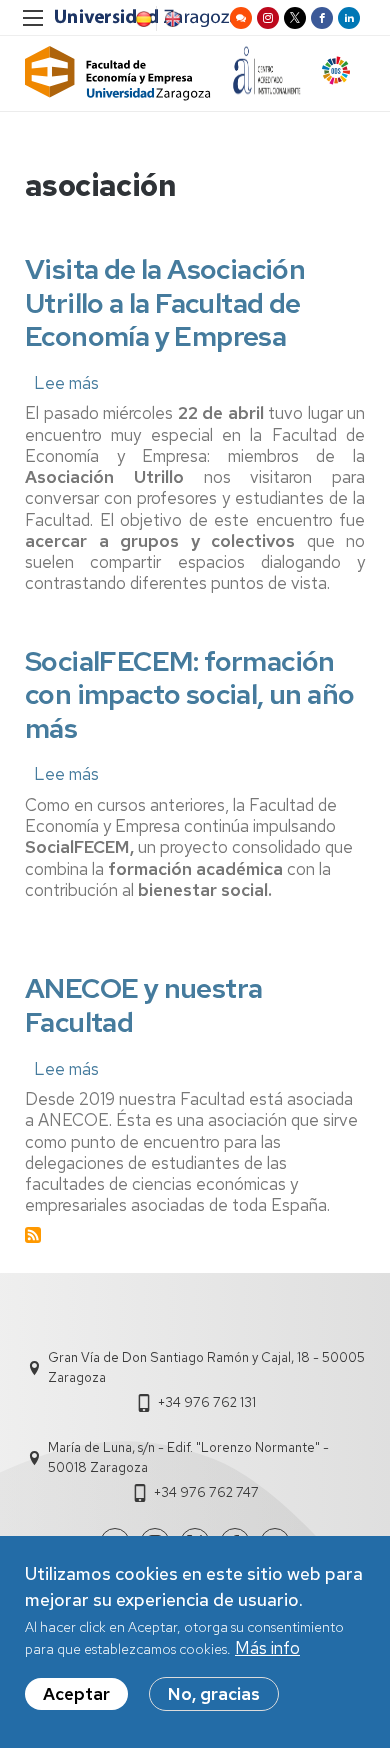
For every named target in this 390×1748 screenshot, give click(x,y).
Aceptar (76, 1694)
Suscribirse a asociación (33, 1235)
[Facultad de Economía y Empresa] (118, 73)
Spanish (142, 19)
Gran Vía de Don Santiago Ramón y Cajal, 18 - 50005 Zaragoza (206, 1367)
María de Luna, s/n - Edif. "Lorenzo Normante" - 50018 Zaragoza (188, 1457)
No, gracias (214, 1694)
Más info (267, 1648)
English (171, 19)
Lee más (66, 383)
